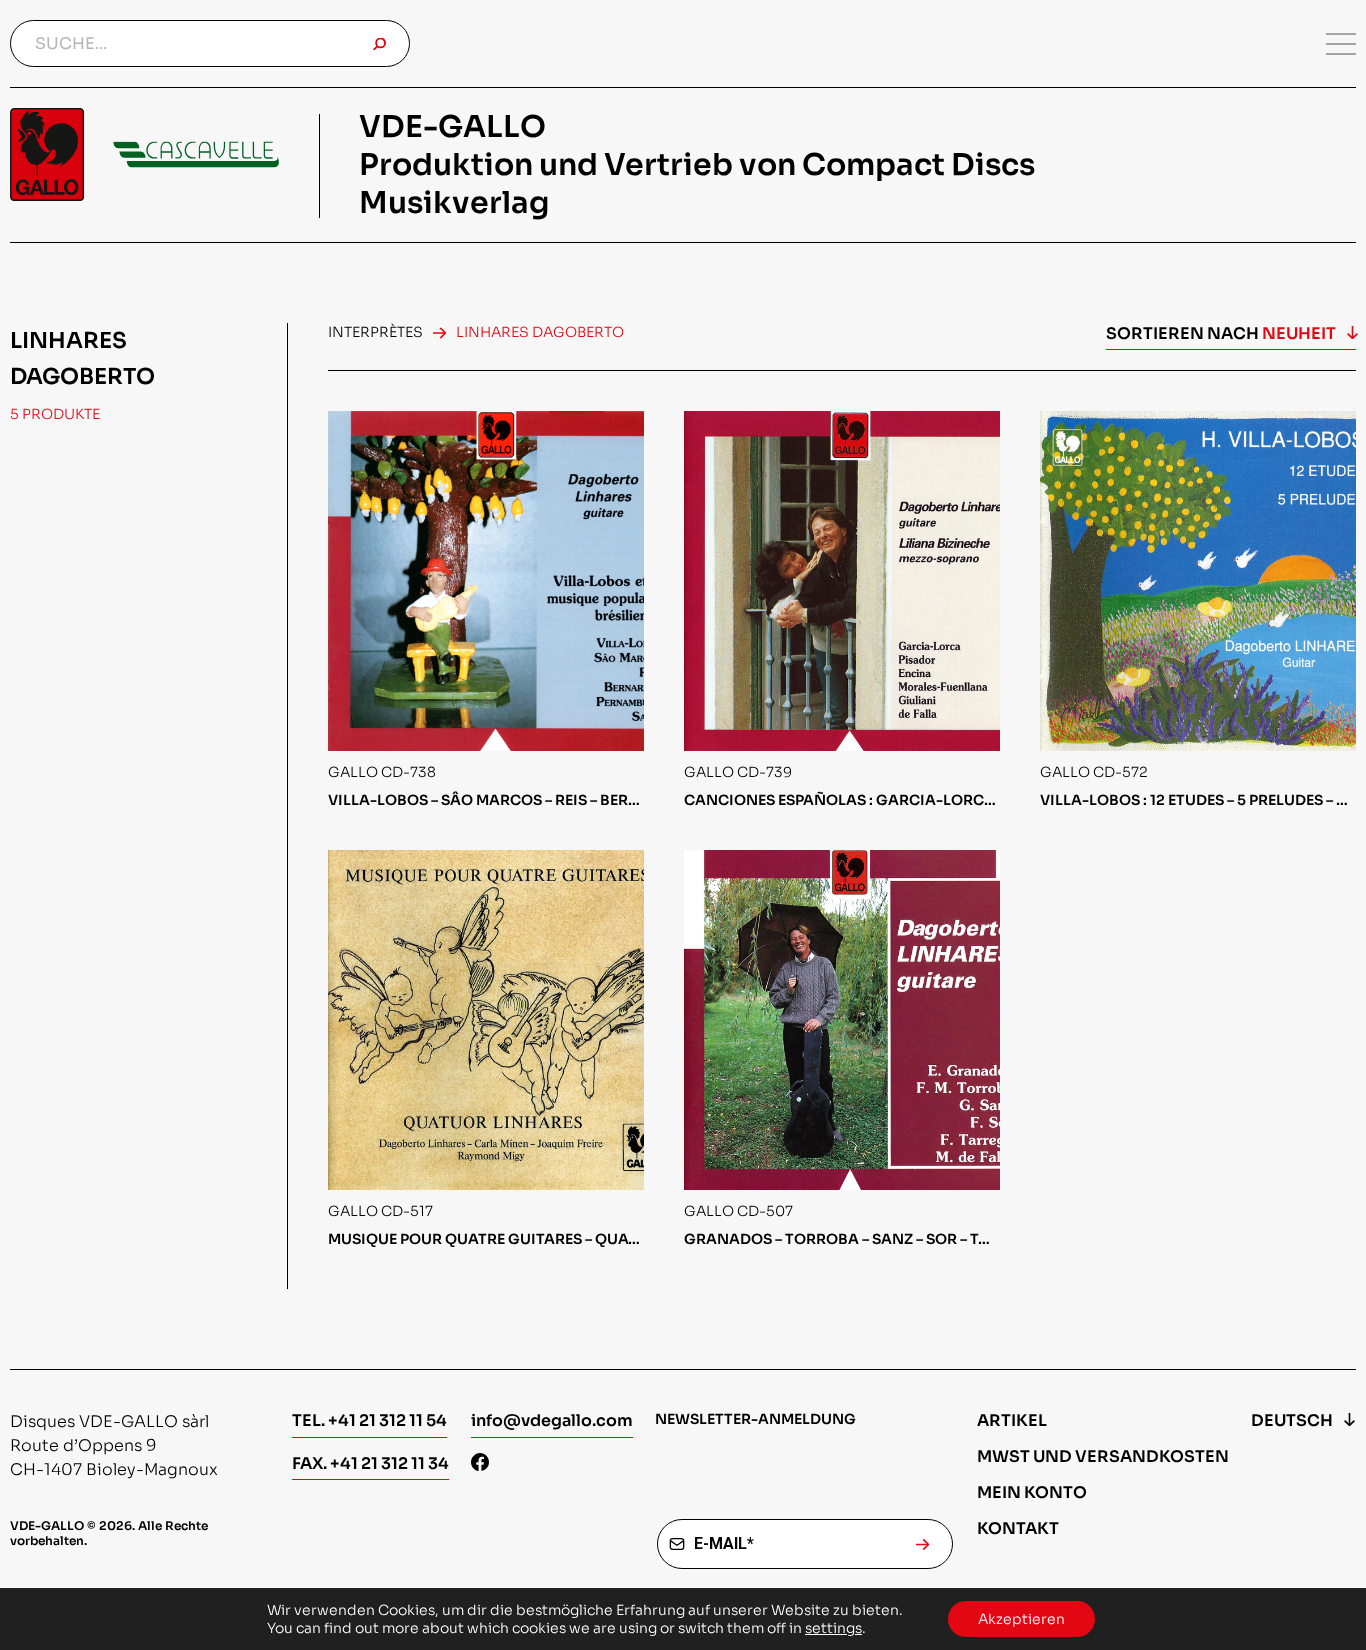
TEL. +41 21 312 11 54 (369, 1420)
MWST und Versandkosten (1103, 1456)
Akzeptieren (1021, 1619)
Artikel (1012, 1420)
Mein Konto (1032, 1492)
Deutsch (1292, 1420)
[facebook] (480, 1464)
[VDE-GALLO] (144, 154)
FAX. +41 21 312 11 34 (370, 1463)
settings (833, 1628)
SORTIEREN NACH (1221, 333)
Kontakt (1018, 1528)
